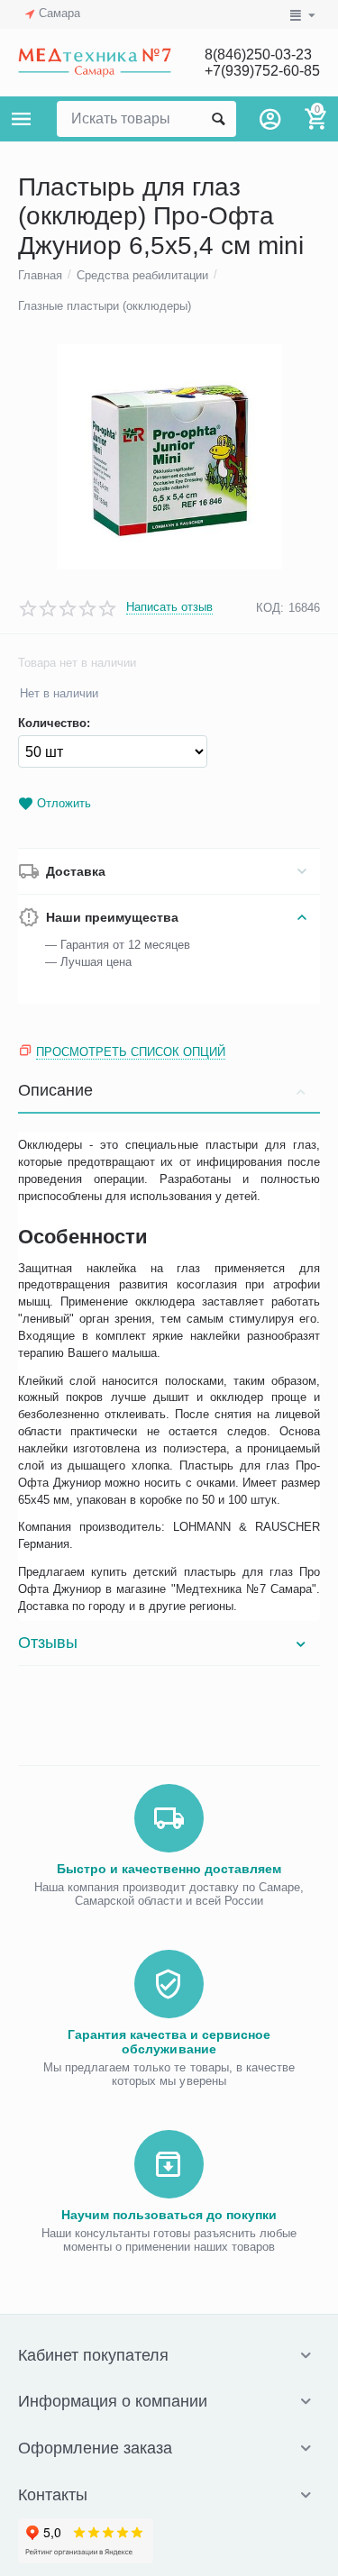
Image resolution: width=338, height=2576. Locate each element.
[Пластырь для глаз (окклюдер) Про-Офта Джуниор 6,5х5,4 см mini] (169, 457)
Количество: (54, 724)
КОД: (270, 608)
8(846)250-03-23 (258, 55)
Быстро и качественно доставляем (169, 1869)
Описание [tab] (55, 1090)
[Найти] (218, 119)
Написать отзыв (169, 607)
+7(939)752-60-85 (262, 71)
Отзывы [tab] (48, 1643)
